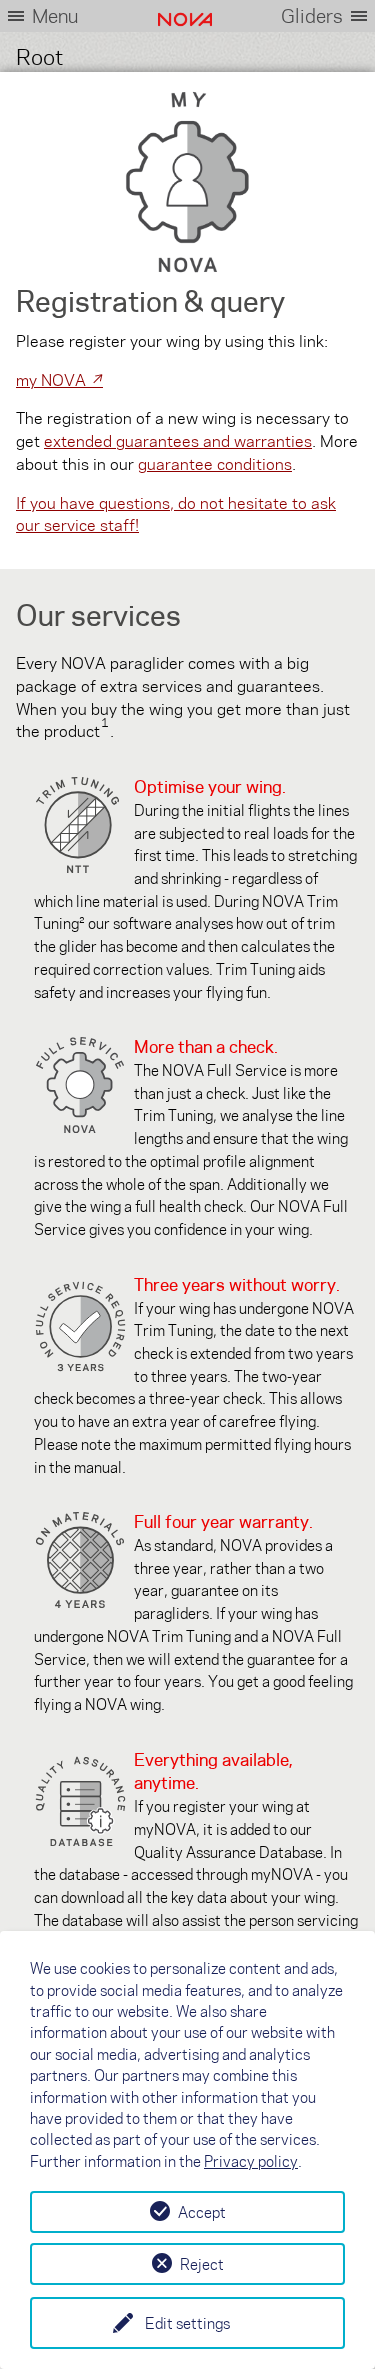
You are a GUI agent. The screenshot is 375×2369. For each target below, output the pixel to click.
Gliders (312, 15)
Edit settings (187, 2323)
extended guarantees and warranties (178, 440)
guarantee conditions (215, 463)
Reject (202, 2264)
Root (39, 55)
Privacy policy (251, 2161)
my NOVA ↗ (59, 379)
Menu (55, 15)
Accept (202, 2212)
